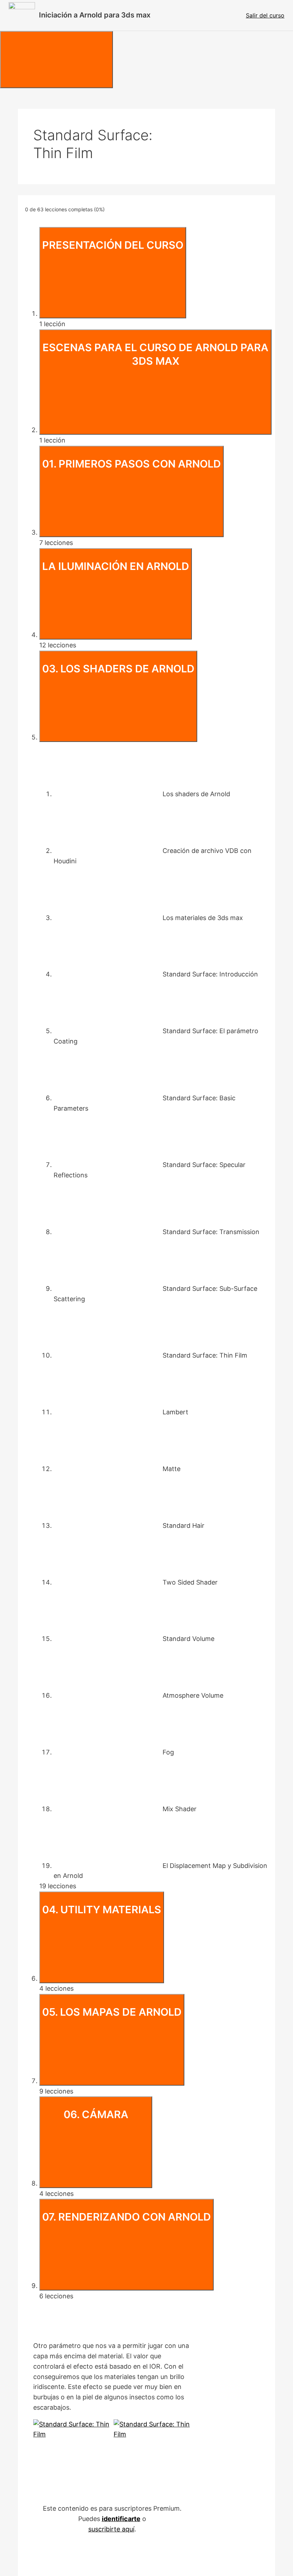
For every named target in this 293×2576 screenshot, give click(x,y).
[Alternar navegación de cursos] (56, 60)
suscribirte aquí (111, 2529)
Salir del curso (265, 15)
